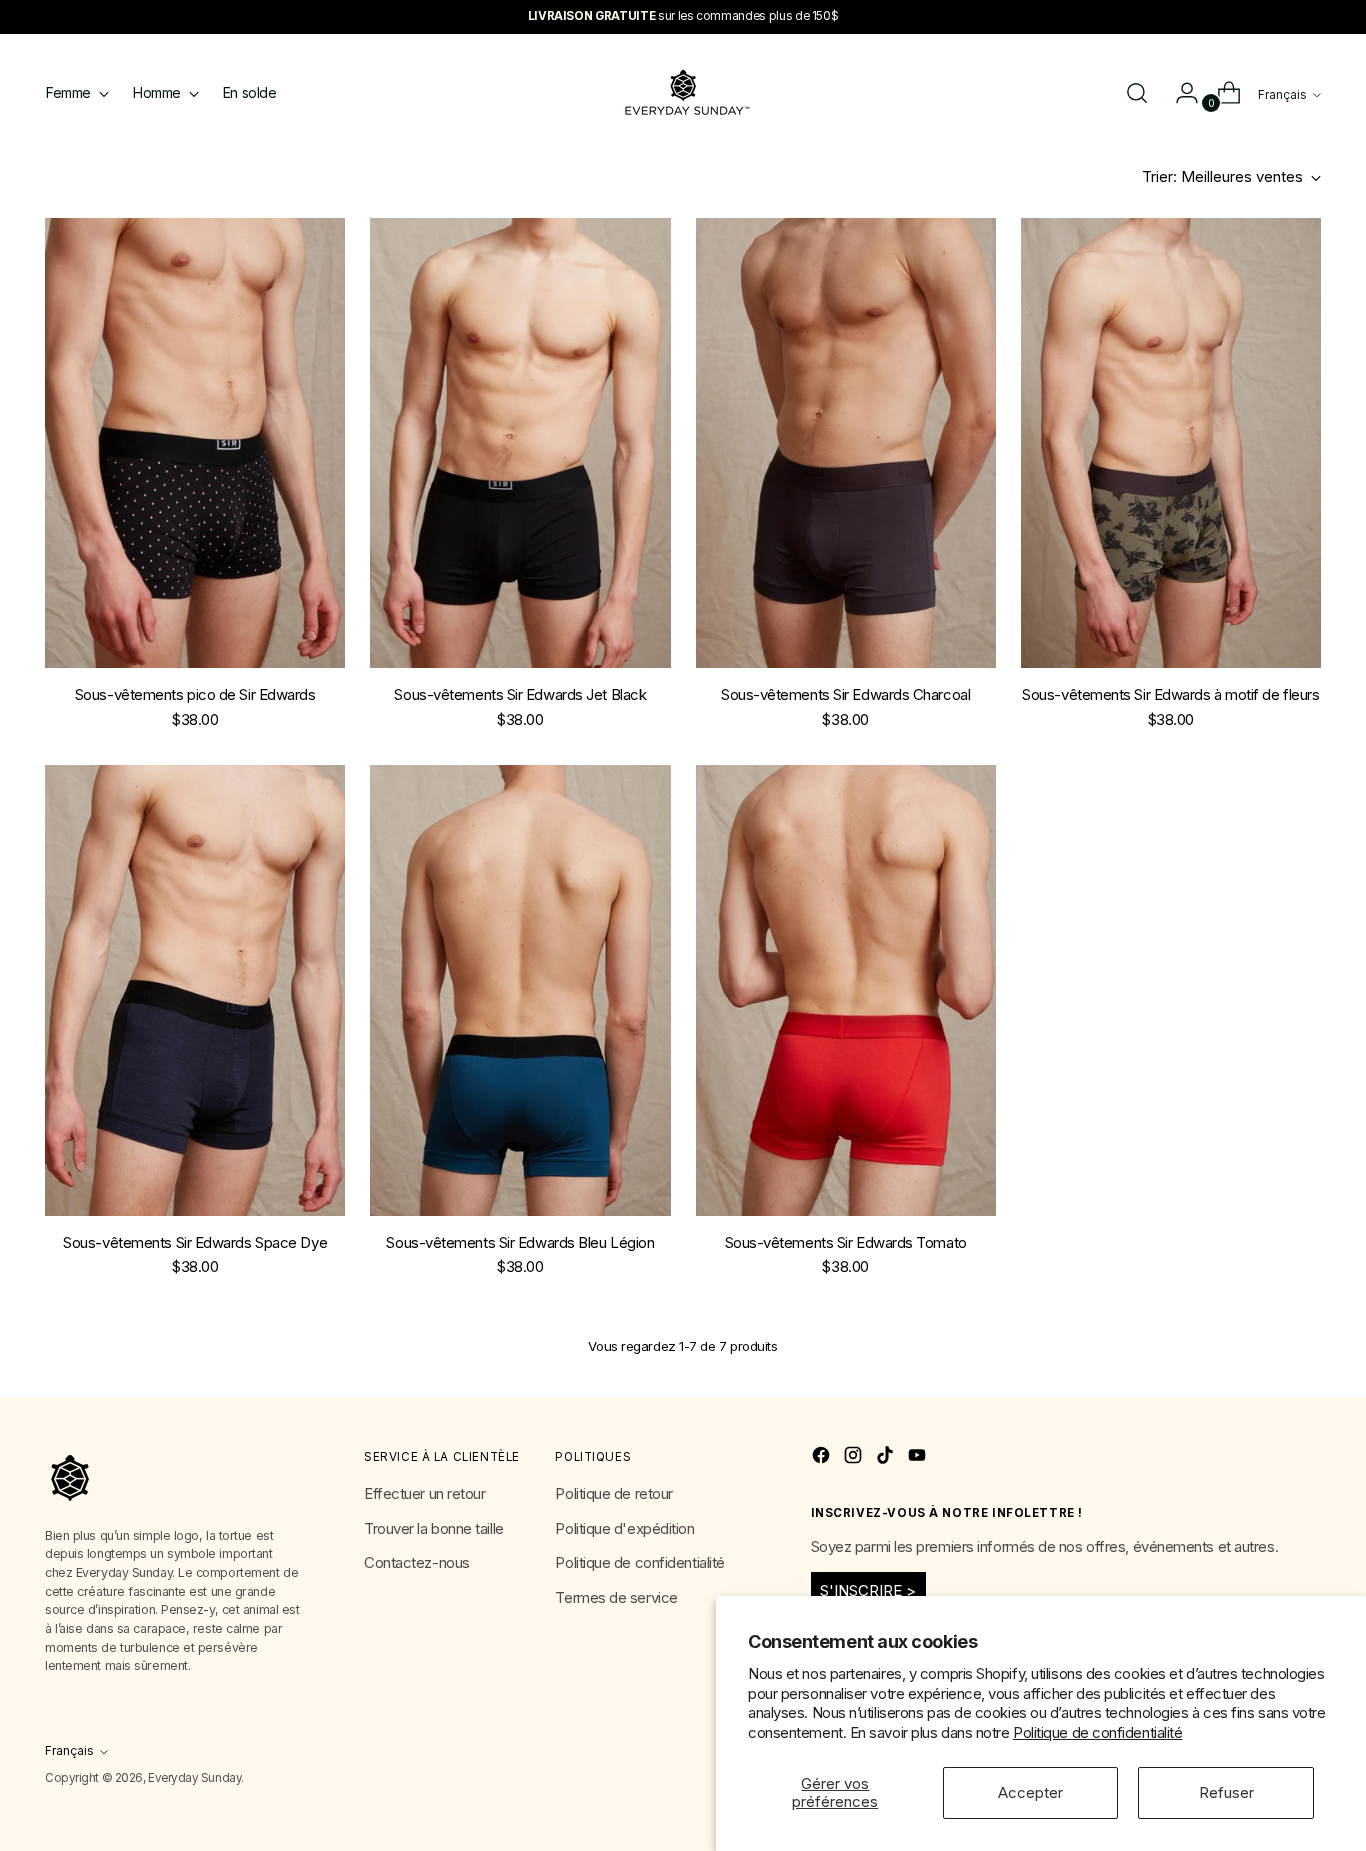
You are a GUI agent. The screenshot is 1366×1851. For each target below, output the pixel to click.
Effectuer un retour (424, 1493)
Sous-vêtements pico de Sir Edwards (195, 694)
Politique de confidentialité (1097, 1732)
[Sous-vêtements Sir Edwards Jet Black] (520, 443)
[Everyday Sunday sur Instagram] (855, 1458)
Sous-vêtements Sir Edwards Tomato (846, 1242)
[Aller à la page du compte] (1179, 93)
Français (1282, 95)
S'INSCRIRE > (868, 1590)
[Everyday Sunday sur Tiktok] (887, 1458)
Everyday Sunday (194, 1778)
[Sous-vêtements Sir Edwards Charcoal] (846, 443)
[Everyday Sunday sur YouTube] (919, 1458)
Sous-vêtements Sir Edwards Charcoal (845, 694)
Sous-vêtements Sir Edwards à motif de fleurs (1170, 694)
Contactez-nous (417, 1562)
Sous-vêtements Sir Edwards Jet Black (520, 694)
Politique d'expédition (624, 1528)
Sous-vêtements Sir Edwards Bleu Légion (520, 1242)
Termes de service (616, 1597)
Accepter (1030, 1792)
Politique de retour (613, 1493)
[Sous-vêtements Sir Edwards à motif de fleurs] (1171, 443)
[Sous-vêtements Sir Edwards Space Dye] (195, 990)
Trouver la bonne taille (434, 1528)
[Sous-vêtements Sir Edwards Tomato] (846, 990)
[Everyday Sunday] (683, 92)
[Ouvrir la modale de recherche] (1137, 93)
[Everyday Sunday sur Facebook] (823, 1458)
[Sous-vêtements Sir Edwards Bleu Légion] (520, 990)
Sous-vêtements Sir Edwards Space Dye (195, 1242)
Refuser (1226, 1792)
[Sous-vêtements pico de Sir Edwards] (195, 443)
